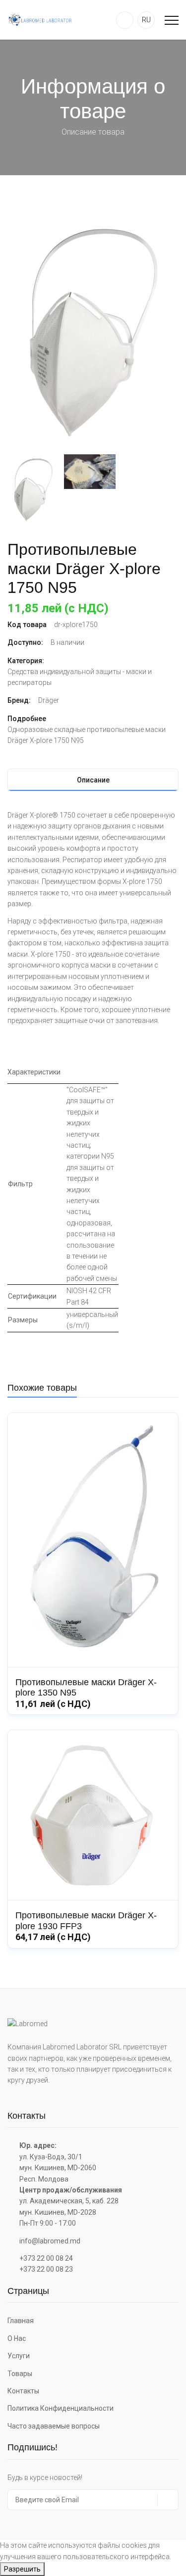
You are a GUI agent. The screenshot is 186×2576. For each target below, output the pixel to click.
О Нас (17, 2338)
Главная (21, 2321)
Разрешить (22, 2569)
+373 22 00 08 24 (46, 2258)
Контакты (23, 2391)
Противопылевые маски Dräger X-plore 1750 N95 (84, 568)
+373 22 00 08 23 (46, 2269)
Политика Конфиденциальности (61, 2408)
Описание (93, 780)
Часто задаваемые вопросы (54, 2426)
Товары (20, 2374)
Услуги (19, 2356)
